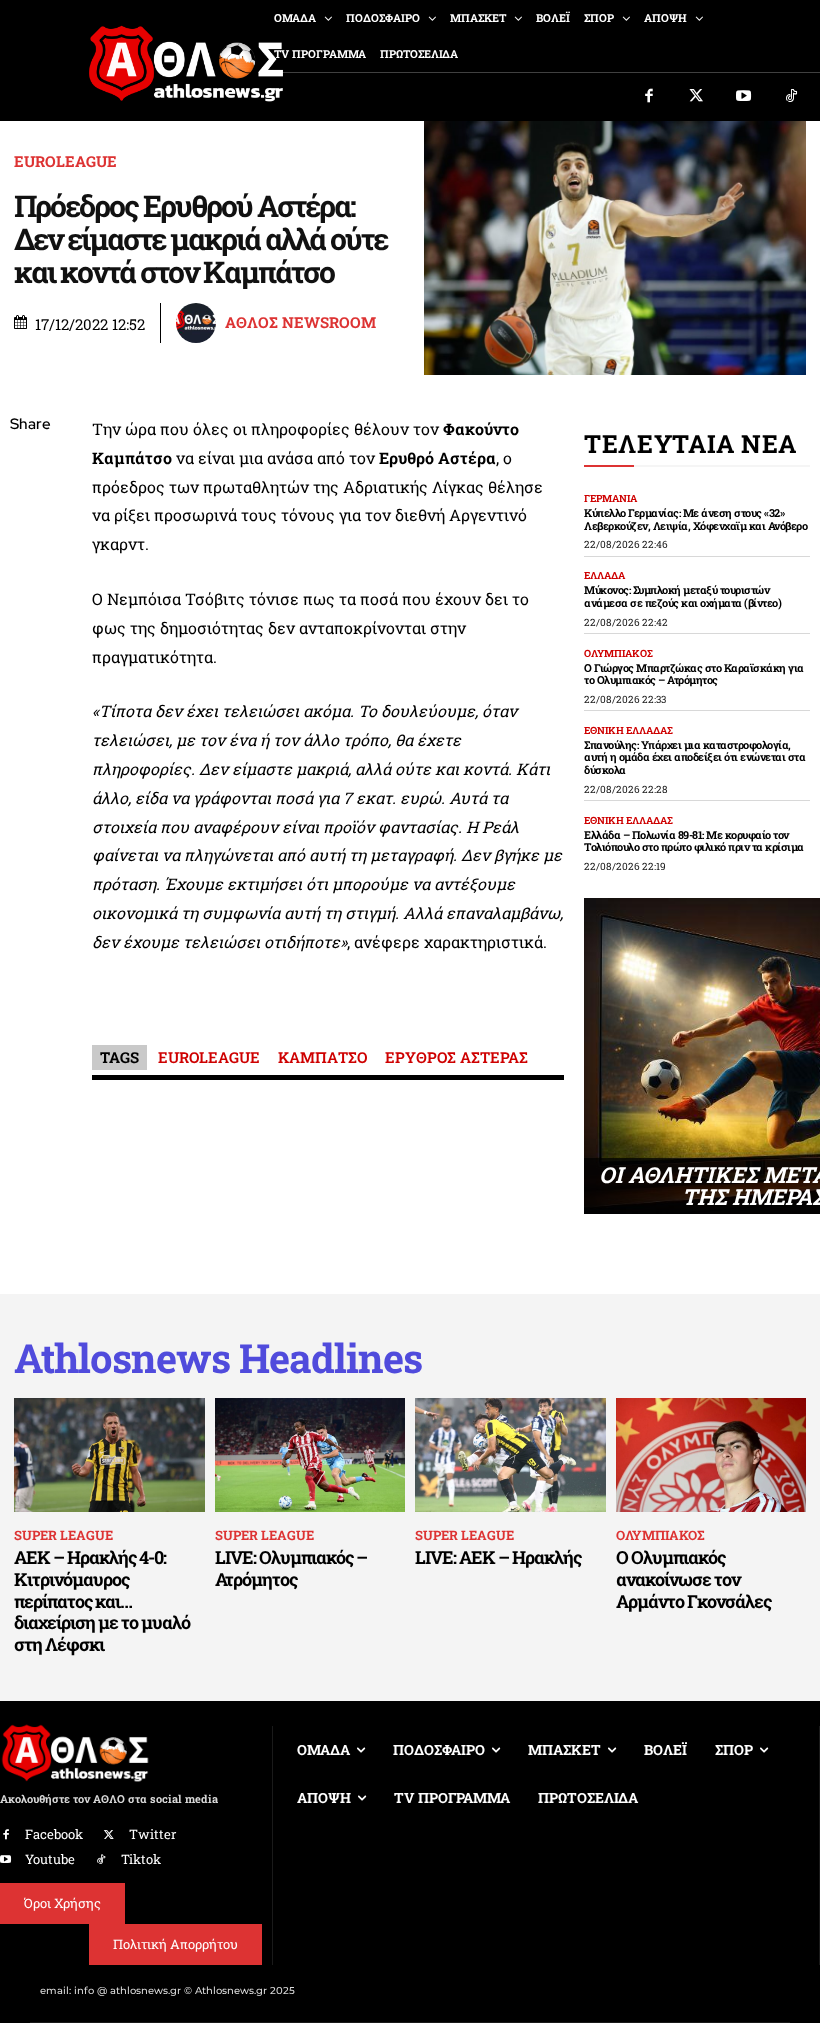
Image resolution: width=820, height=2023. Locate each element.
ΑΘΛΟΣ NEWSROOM (300, 322)
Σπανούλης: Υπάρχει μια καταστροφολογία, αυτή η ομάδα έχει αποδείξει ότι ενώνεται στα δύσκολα (694, 757)
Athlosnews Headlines (218, 1358)
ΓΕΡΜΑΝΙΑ (610, 499)
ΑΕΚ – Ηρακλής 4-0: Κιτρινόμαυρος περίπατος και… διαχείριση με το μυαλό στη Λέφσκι (102, 1600)
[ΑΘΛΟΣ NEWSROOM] (199, 323)
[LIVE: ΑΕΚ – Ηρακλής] (510, 1455)
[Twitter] (697, 97)
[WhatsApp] (30, 567)
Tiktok (141, 1859)
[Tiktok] (792, 97)
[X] (30, 520)
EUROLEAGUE (65, 161)
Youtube (50, 1859)
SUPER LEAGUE (63, 1535)
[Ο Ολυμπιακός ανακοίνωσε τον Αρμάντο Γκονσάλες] (711, 1455)
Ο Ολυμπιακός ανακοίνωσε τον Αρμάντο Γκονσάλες (693, 1578)
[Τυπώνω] (30, 755)
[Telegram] (30, 661)
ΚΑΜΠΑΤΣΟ (322, 1057)
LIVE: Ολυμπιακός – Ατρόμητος (291, 1568)
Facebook (54, 1834)
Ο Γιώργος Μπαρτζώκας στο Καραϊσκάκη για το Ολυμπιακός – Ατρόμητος (694, 674)
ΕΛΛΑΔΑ (604, 576)
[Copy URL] (30, 708)
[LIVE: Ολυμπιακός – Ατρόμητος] (310, 1455)
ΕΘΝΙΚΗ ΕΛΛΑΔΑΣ (628, 731)
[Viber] (30, 614)
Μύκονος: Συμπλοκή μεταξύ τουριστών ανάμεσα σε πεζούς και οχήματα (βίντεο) (682, 596)
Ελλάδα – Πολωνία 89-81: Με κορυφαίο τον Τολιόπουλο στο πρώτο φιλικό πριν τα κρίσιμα (694, 841)
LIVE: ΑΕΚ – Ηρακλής (498, 1557)
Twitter (152, 1834)
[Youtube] (744, 97)
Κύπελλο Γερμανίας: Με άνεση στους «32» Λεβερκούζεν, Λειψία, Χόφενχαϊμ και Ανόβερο (695, 519)
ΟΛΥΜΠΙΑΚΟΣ (618, 654)
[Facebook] (649, 97)
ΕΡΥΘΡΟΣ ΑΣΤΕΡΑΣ (456, 1057)
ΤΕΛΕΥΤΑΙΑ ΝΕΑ (690, 443)
